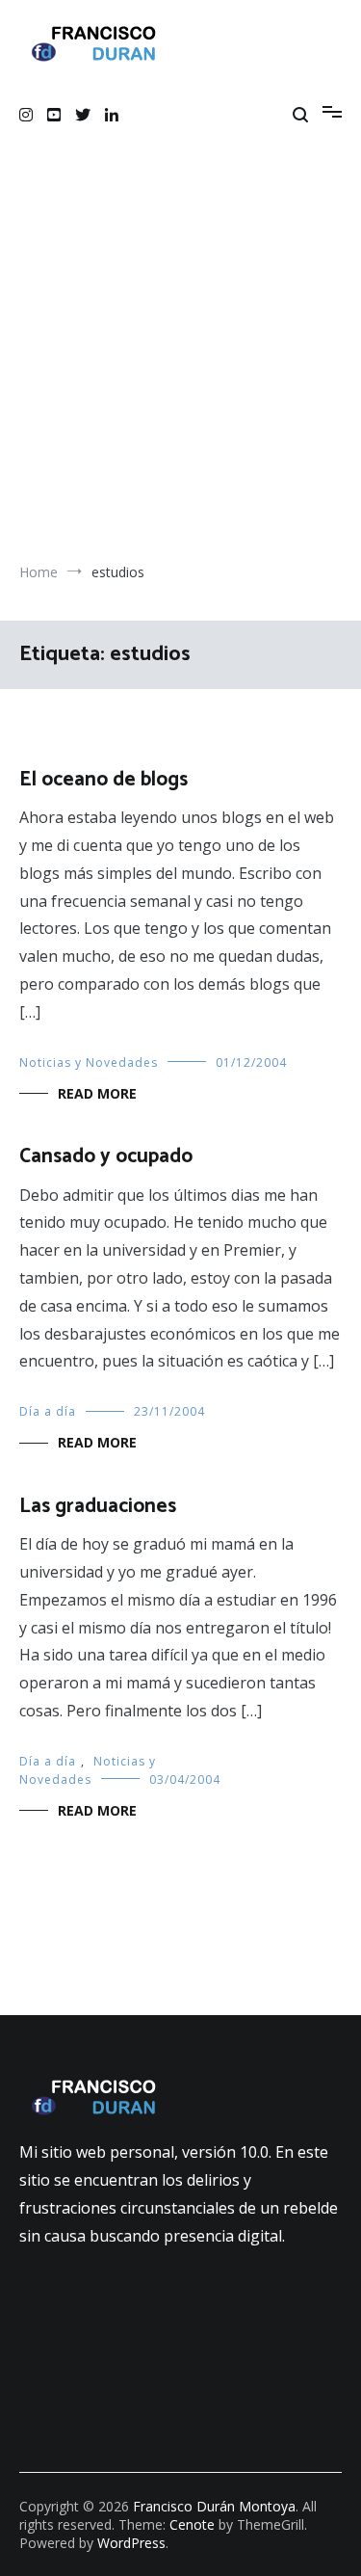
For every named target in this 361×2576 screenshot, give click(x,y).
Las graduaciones (98, 1506)
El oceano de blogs (103, 780)
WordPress (131, 2543)
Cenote (192, 2524)
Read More (97, 1093)
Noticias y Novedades (89, 1062)
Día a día (48, 1411)
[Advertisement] (180, 371)
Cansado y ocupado (106, 1156)
